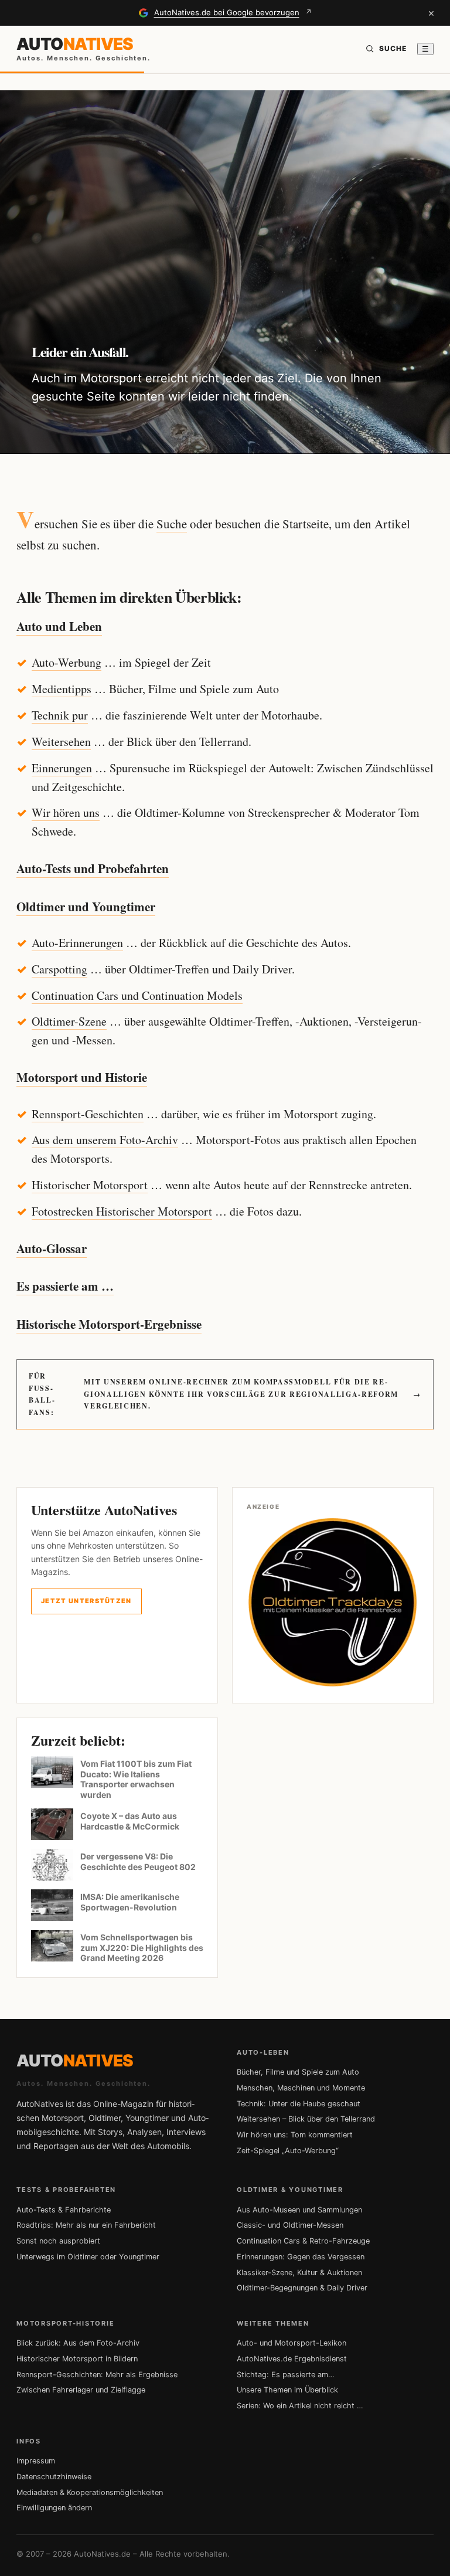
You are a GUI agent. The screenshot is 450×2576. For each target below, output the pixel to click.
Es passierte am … (65, 1286)
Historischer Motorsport (90, 1185)
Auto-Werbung (67, 662)
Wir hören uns (66, 812)
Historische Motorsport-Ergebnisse (109, 1324)
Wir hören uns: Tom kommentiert (295, 2135)
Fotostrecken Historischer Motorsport (122, 1211)
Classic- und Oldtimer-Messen (290, 2225)
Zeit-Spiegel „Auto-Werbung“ (288, 2151)
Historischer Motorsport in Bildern (77, 2359)
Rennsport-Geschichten (88, 1114)
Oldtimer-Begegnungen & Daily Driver (302, 2288)
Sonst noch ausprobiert (58, 2241)
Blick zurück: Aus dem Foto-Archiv (78, 2343)
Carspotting (59, 969)
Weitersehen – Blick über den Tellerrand (306, 2119)
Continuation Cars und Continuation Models (137, 995)
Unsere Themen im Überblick (287, 2390)
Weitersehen (61, 741)
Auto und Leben (59, 626)
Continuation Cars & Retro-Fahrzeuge (303, 2241)
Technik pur (60, 715)
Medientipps (62, 689)
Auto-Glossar (52, 1248)
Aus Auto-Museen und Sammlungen (299, 2210)
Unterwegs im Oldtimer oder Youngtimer (88, 2257)
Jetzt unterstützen (86, 1601)
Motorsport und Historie (82, 1077)
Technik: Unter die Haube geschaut (299, 2104)
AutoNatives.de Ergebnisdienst (292, 2359)
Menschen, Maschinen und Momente (301, 2088)
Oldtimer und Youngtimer (86, 907)
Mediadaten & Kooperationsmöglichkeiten (90, 2492)
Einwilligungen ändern (54, 2508)
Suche (172, 524)
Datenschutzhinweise (54, 2477)
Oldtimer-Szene (69, 1021)
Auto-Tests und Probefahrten (93, 868)
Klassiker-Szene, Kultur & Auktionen (299, 2273)
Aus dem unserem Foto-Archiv (105, 1140)
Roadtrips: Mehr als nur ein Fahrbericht (86, 2225)
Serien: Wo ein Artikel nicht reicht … (300, 2406)
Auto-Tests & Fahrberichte (64, 2210)
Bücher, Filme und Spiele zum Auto (298, 2072)
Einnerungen (62, 768)
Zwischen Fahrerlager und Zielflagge (81, 2390)
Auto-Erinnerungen (77, 943)
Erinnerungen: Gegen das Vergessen (301, 2257)
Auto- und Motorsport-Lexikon (292, 2343)
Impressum (36, 2461)
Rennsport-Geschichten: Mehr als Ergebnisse (97, 2375)
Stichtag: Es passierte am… (286, 2375)
